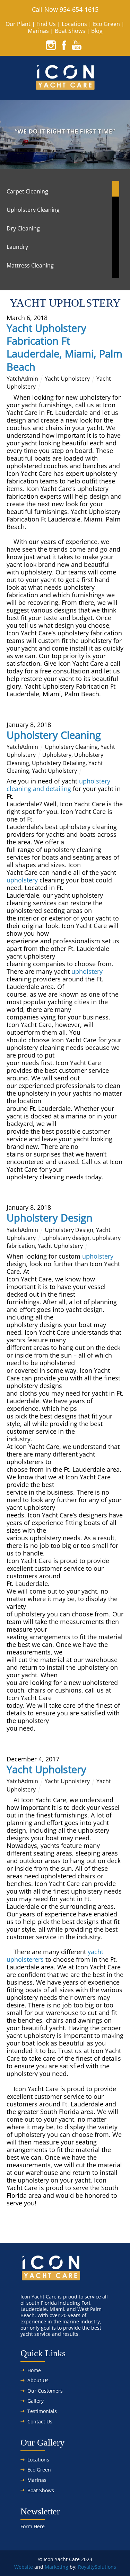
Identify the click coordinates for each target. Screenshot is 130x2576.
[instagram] (51, 45)
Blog (97, 31)
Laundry (17, 247)
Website (24, 2567)
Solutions (105, 2567)
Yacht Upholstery (67, 379)
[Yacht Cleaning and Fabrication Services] (65, 87)
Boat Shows (70, 31)
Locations (74, 24)
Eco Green (106, 24)
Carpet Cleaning (27, 191)
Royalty (86, 2567)
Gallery (36, 2401)
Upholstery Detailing (59, 763)
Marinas (38, 31)
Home (34, 2370)
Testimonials (42, 2411)
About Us (38, 2380)
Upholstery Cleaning (33, 210)
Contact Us (40, 2421)
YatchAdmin (22, 379)
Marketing (57, 2567)
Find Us (46, 24)
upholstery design (66, 1238)
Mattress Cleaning (30, 265)
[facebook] (64, 45)
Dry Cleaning (23, 228)
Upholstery (57, 755)
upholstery (22, 880)
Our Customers (45, 2391)
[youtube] (77, 45)
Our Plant (18, 24)
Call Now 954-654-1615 (65, 9)
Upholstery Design (50, 1218)
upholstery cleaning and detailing (58, 785)
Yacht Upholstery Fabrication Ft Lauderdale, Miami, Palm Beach (64, 347)
